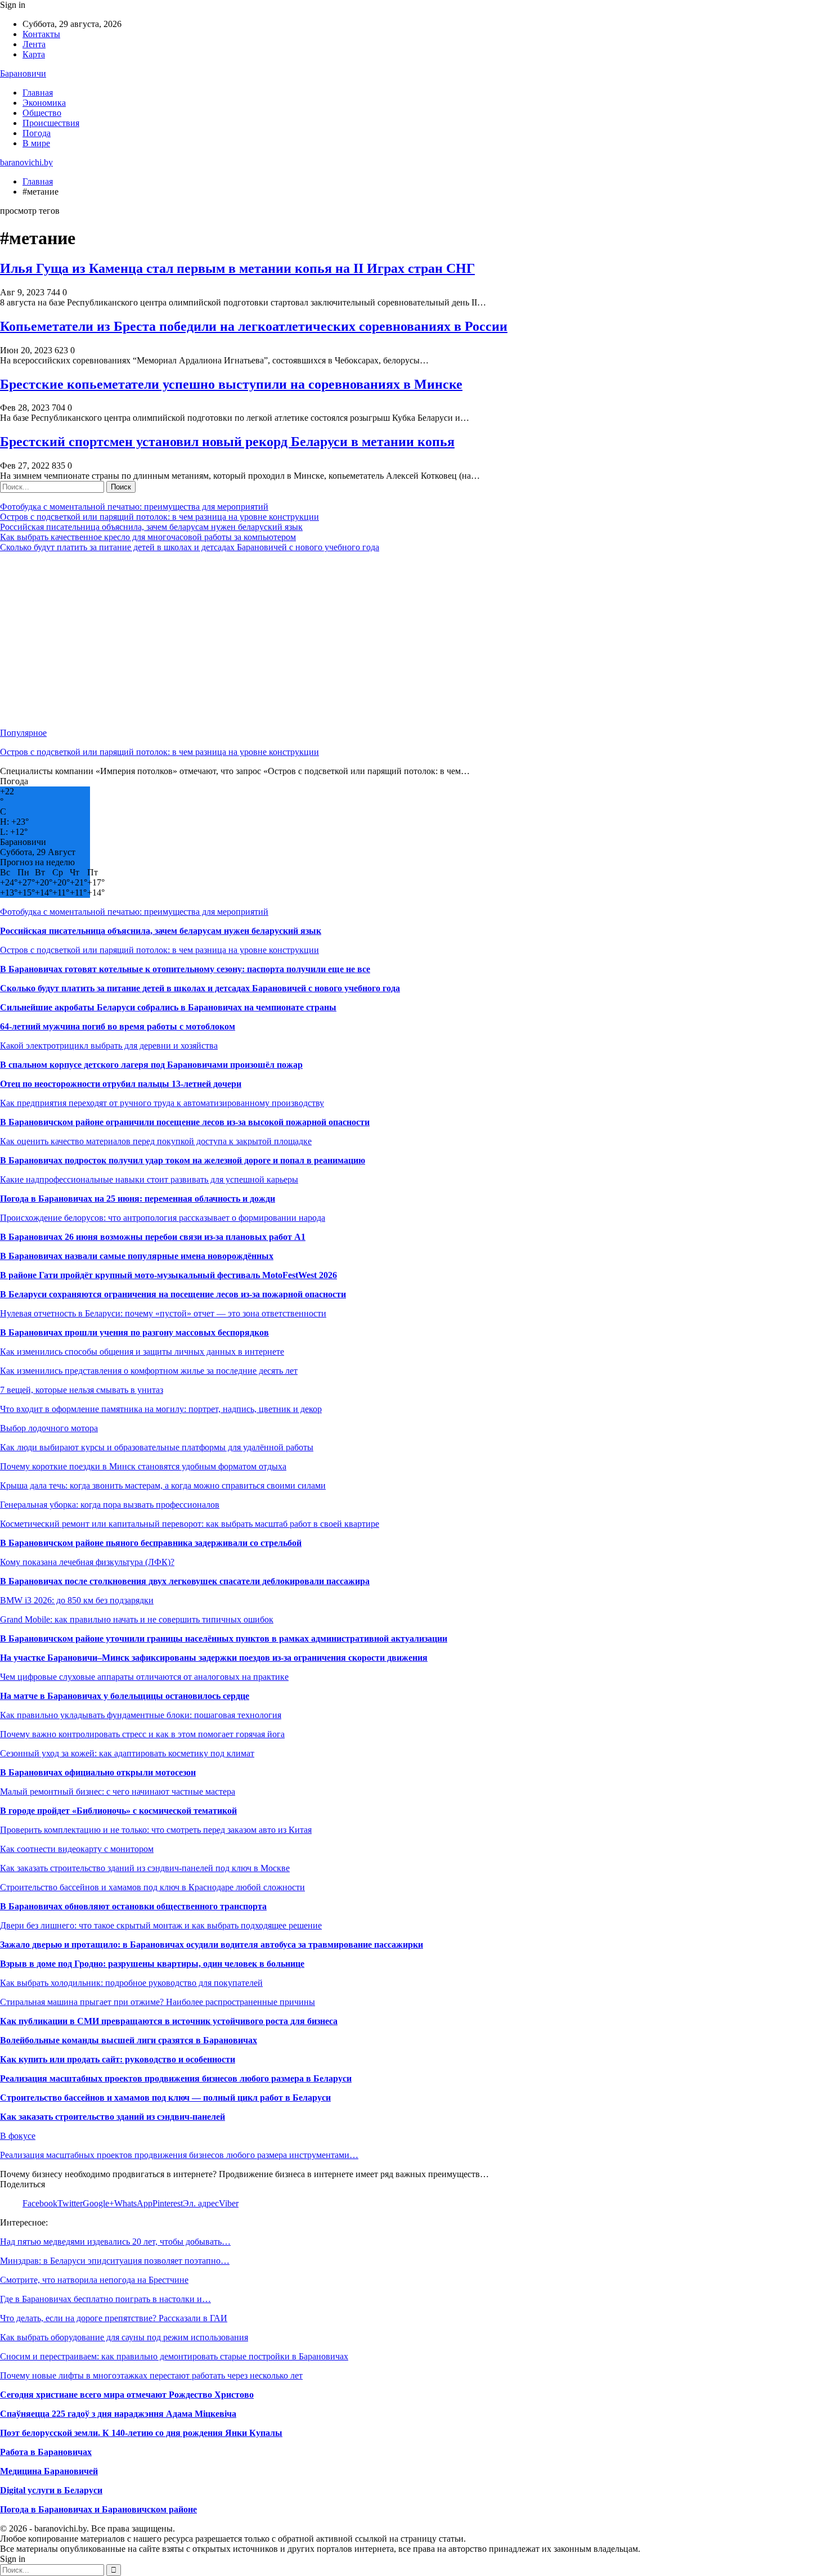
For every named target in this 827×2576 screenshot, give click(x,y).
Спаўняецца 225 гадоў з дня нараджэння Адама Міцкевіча (118, 2414)
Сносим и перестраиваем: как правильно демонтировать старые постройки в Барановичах (174, 2356)
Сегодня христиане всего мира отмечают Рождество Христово (127, 2395)
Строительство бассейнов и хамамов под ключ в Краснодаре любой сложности (152, 1887)
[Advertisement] (338, 640)
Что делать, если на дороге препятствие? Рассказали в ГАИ (114, 2318)
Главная (38, 93)
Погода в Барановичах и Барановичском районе (98, 2509)
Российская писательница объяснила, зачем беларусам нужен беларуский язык (151, 527)
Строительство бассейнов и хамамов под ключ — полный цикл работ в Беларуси (165, 2098)
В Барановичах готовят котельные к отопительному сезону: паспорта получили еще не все (185, 969)
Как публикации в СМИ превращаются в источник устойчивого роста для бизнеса (169, 2021)
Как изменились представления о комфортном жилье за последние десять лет (149, 1371)
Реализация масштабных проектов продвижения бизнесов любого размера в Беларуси (176, 2078)
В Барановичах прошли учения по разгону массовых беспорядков (134, 1332)
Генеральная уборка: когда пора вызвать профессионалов (110, 1505)
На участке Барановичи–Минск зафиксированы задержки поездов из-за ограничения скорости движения (214, 1658)
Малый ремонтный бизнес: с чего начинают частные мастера (118, 1791)
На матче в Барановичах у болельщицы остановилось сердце (125, 1696)
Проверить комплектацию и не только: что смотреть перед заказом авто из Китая (156, 1830)
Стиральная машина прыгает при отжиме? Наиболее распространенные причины (158, 2002)
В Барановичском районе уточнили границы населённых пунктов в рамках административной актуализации (224, 1638)
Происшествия (51, 123)
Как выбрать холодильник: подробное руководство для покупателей (131, 1983)
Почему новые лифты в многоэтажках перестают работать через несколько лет (151, 2375)
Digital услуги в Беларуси (51, 2490)
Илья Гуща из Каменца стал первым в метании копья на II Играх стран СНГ (237, 268)
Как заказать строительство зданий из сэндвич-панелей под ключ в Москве (145, 1868)
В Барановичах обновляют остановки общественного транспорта (133, 1906)
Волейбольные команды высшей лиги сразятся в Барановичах (129, 2040)
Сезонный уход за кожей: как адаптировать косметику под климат (127, 1753)
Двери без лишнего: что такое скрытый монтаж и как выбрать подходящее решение (161, 1925)
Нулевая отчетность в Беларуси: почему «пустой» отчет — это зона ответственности (163, 1313)
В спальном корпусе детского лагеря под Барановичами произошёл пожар (151, 1065)
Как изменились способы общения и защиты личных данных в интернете (142, 1352)
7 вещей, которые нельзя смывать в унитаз (82, 1390)
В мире (36, 143)
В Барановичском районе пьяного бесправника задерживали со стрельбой (151, 1543)
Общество (42, 113)
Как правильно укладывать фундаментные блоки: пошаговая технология (141, 1715)
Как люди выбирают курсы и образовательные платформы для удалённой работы (157, 1447)
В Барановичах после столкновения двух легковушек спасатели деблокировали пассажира (185, 1581)
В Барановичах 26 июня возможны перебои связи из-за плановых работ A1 (153, 1237)
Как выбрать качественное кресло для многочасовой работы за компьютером (148, 537)
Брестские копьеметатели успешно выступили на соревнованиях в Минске (231, 384)
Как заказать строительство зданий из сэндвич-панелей (113, 2117)
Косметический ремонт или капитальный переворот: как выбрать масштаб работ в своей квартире (190, 1524)
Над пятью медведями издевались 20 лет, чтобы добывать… (115, 2242)
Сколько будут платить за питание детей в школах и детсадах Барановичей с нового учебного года (190, 547)
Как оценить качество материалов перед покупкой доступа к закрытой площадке (156, 1141)
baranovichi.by (26, 162)
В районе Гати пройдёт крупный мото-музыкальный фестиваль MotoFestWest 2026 (168, 1275)
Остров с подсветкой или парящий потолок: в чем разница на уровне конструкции (159, 517)
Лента (34, 44)
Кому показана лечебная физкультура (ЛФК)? (87, 1562)
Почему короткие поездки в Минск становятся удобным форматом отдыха (143, 1466)
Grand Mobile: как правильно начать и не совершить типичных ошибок (137, 1619)
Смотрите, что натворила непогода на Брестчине (94, 2280)
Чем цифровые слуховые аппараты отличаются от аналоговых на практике (144, 1677)
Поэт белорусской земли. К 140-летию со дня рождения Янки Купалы (141, 2433)
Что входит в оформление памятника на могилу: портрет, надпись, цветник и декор (161, 1409)
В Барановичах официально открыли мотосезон (98, 1772)
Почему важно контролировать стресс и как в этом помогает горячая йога (142, 1734)
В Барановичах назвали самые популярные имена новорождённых (137, 1256)
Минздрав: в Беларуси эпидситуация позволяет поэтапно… (115, 2261)
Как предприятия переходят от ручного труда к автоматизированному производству (162, 1103)
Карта (34, 54)
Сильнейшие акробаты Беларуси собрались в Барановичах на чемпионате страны (168, 1007)
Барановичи (23, 73)
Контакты (41, 34)
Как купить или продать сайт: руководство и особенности (118, 2059)
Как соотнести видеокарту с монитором (77, 1849)
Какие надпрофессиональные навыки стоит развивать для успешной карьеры (149, 1179)
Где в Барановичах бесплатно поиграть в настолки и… (105, 2299)
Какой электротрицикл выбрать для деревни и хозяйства (109, 1046)
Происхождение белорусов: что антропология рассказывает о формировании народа (163, 1218)
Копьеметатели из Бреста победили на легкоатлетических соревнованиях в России (254, 326)
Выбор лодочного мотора (49, 1428)
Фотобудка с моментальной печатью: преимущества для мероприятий (134, 507)
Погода (37, 133)
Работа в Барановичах (46, 2452)
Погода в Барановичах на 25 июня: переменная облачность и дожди (138, 1199)
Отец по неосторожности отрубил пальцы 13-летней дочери (121, 1084)
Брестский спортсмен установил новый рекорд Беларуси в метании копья (227, 442)
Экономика (44, 103)
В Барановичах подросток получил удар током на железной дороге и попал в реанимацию (183, 1160)
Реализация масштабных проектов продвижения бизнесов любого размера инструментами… (179, 2155)
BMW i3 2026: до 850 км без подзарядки (77, 1600)
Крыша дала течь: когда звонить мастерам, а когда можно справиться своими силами (163, 1485)
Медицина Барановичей (49, 2471)
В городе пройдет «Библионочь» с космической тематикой (118, 1811)
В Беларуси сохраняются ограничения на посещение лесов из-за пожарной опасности (173, 1294)
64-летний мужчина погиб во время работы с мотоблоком (118, 1026)
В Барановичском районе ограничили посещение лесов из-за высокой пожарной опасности (185, 1122)
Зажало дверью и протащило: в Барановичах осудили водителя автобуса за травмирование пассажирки (212, 1945)
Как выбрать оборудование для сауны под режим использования (124, 2337)
